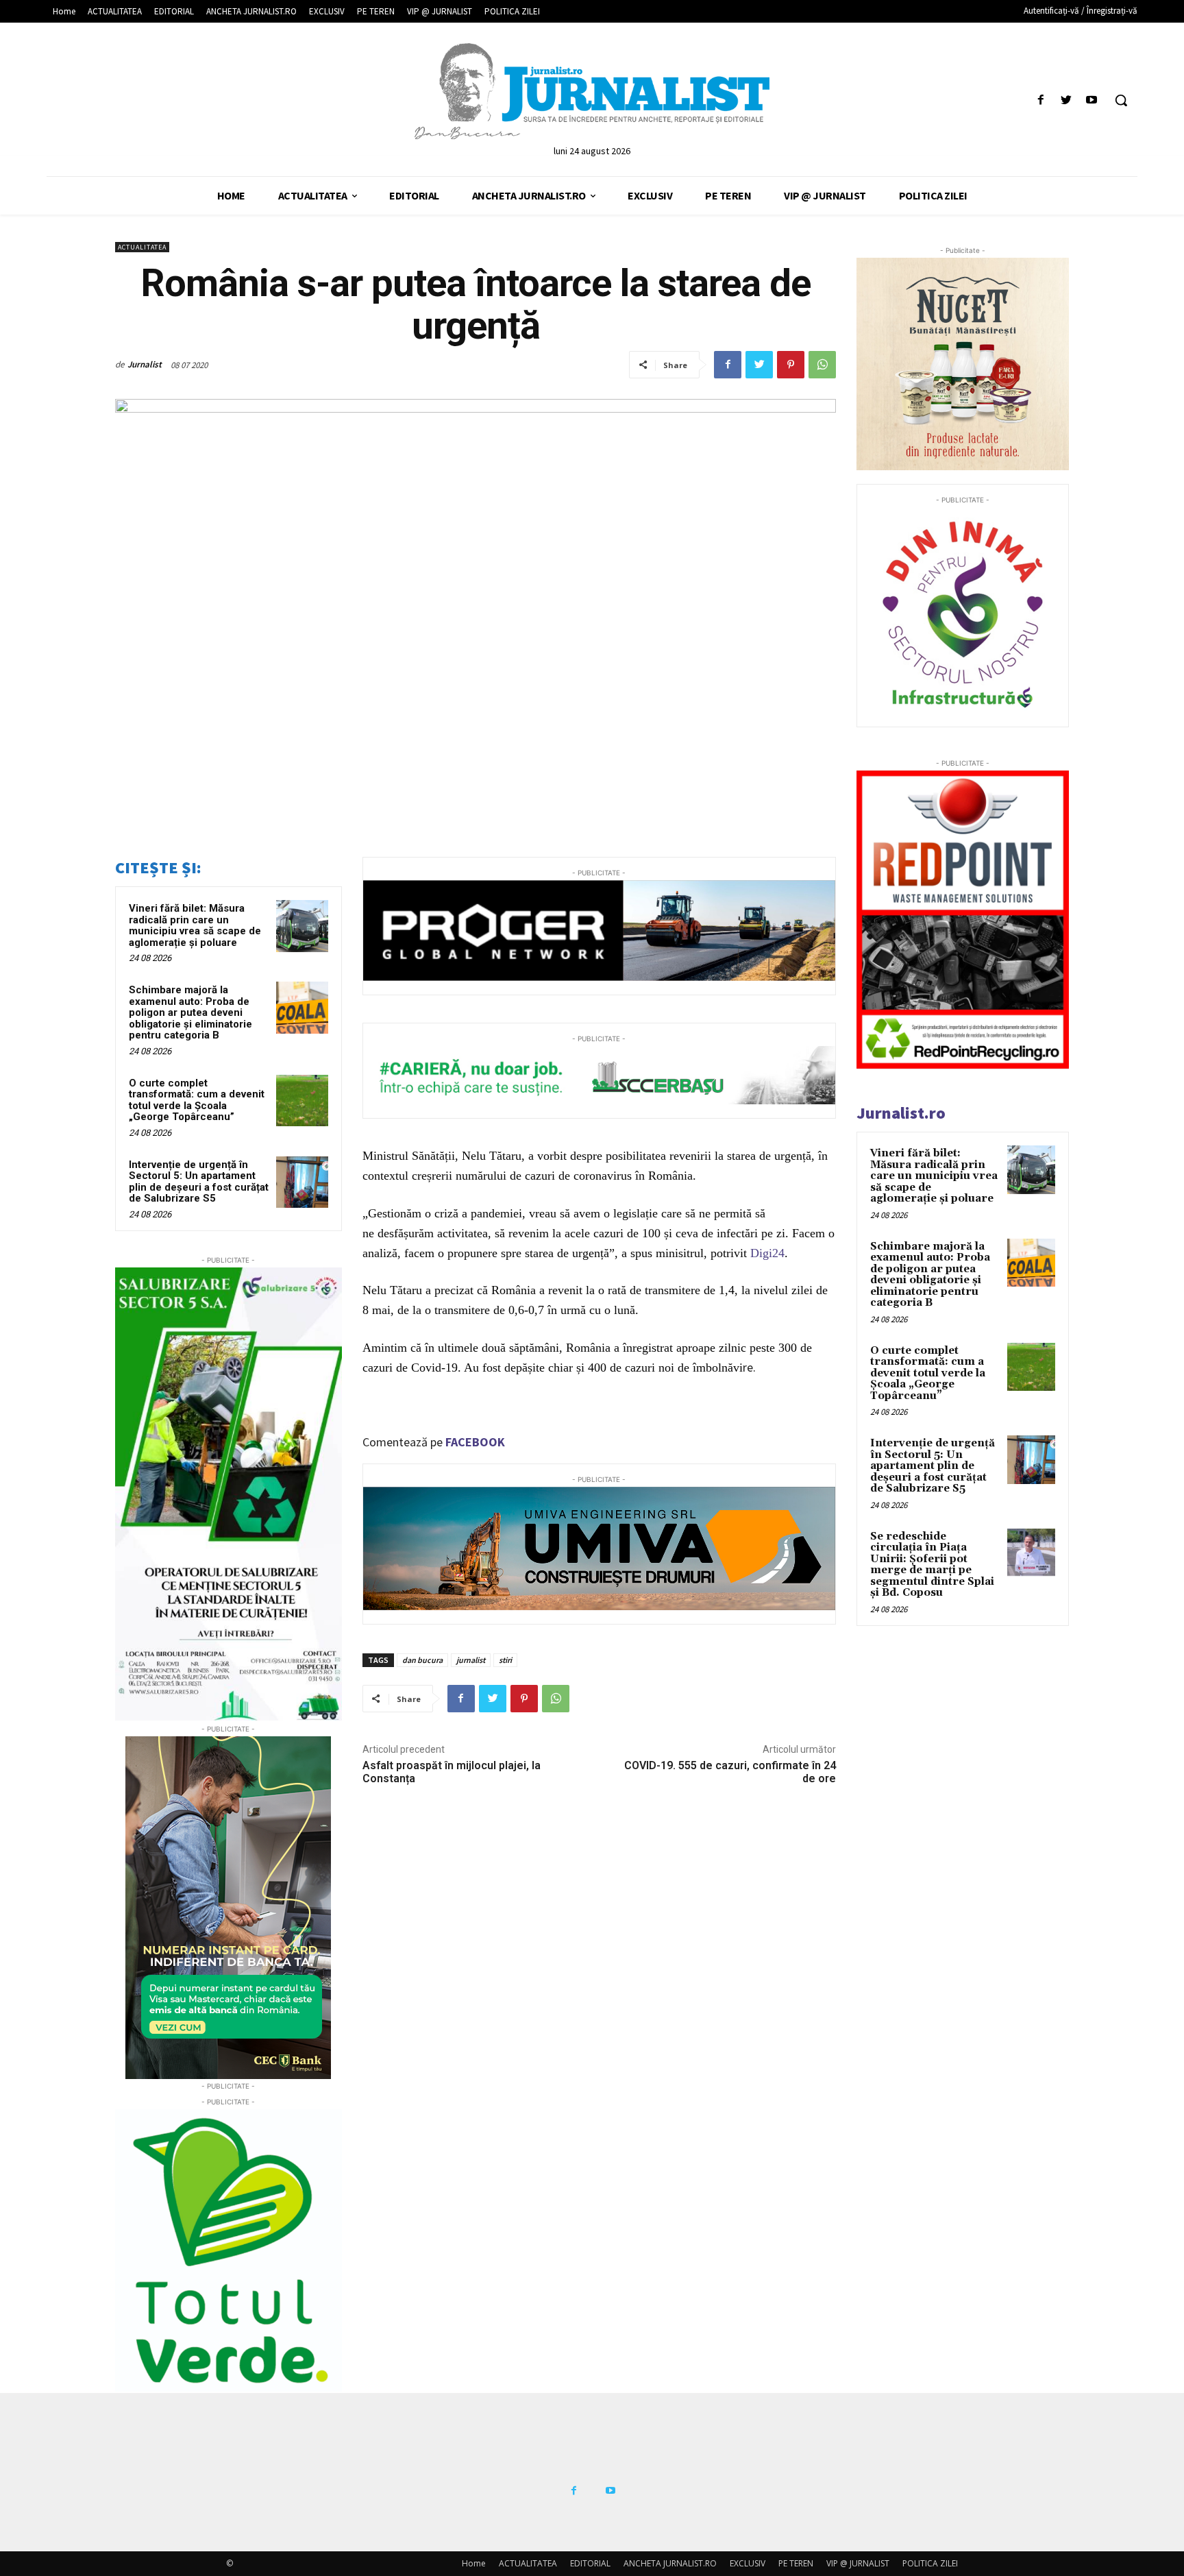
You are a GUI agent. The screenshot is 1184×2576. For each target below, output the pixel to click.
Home (474, 2563)
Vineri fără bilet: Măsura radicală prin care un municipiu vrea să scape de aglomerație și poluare (195, 925)
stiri (505, 1660)
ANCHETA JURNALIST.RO (670, 2563)
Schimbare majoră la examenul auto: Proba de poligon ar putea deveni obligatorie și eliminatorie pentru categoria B (190, 1012)
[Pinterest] (791, 365)
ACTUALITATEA (142, 247)
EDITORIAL (590, 2563)
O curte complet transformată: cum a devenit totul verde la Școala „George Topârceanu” (197, 1100)
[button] (1121, 100)
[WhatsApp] (822, 365)
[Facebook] (1040, 100)
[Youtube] (1092, 100)
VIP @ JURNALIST (858, 2563)
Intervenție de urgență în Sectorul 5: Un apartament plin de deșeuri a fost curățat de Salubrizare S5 (199, 1182)
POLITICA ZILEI (930, 2563)
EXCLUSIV (748, 2563)
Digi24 (767, 1253)
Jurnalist (145, 364)
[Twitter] (1066, 100)
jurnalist (471, 1660)
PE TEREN (796, 2563)
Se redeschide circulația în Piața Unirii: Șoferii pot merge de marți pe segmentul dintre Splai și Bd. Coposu (932, 1565)
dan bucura (422, 1660)
